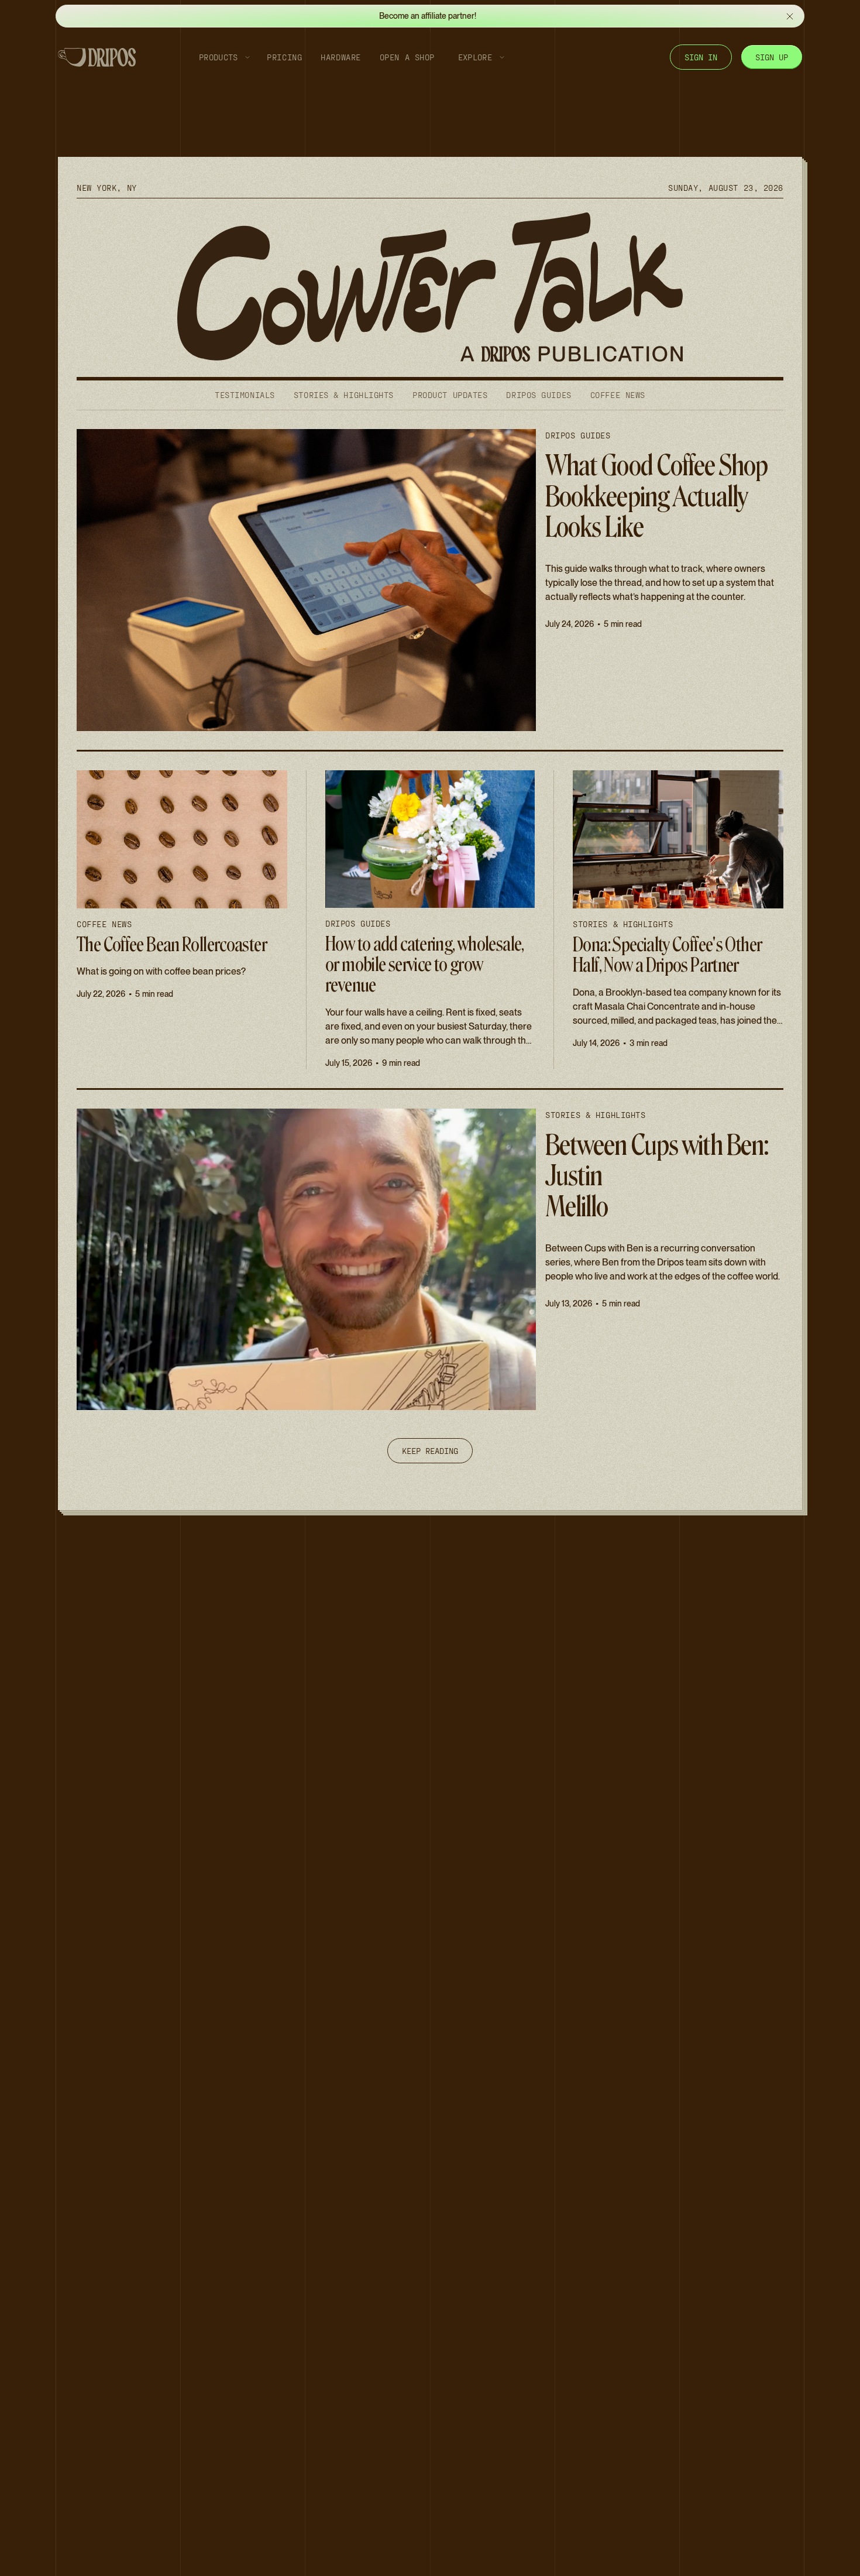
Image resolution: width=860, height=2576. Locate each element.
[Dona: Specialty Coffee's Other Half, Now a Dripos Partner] (678, 920)
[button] (221, 57)
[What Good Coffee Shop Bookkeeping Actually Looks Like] (430, 580)
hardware (340, 57)
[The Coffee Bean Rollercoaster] (182, 920)
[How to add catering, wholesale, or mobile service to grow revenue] (430, 920)
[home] (97, 57)
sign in (701, 57)
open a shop (407, 57)
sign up (772, 57)
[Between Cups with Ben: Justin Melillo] (430, 1260)
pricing (284, 57)
